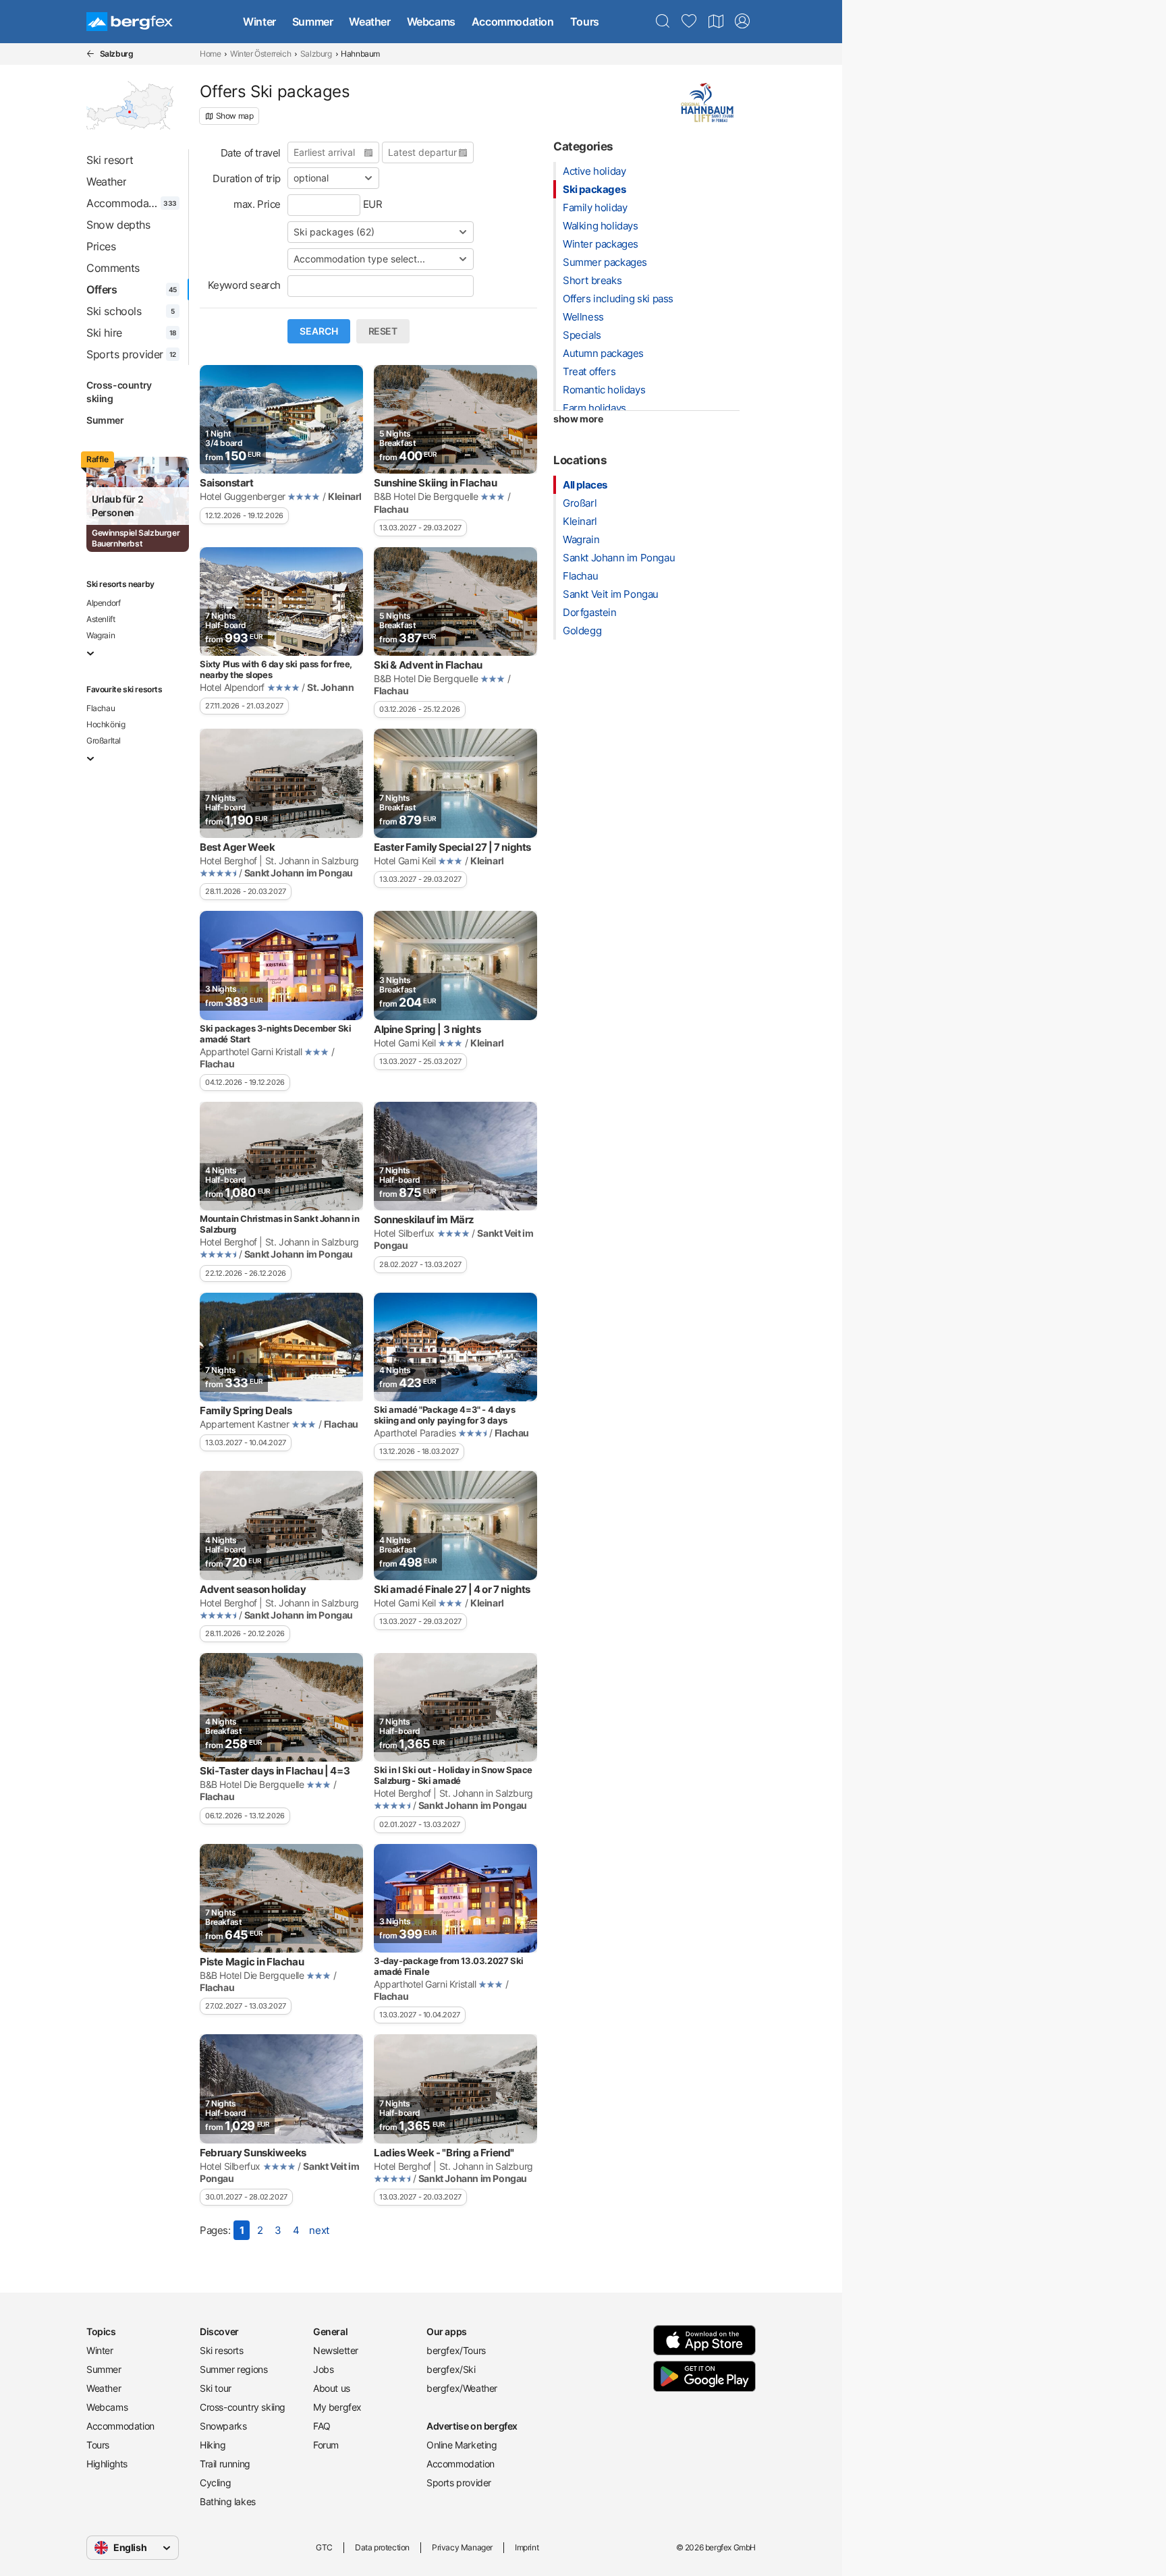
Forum (326, 2445)
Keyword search (244, 285)
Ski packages (594, 189)
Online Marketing (462, 2445)
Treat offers (589, 371)
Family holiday (595, 207)
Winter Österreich (260, 54)
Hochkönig (106, 724)
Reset (383, 331)
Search (319, 331)
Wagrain (101, 635)
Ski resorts (222, 2350)
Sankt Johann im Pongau (619, 558)
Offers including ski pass (618, 299)
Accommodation (513, 22)
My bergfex (337, 2407)
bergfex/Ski (451, 2369)
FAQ (322, 2426)
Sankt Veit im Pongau (611, 594)
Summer (313, 22)
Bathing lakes (228, 2501)
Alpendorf (103, 603)
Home (210, 54)
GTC (324, 2547)
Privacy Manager (462, 2547)
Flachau (101, 708)
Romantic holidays (604, 390)
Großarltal (104, 740)
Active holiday (594, 171)
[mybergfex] (742, 22)
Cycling (215, 2483)
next (319, 2230)
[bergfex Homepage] (130, 22)
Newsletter (336, 2350)
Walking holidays (601, 226)
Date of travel (251, 153)
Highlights (107, 2464)
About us (332, 2388)
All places (585, 485)
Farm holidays (594, 408)
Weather (369, 22)
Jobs (323, 2369)
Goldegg (582, 631)
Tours (585, 22)
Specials (582, 335)
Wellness (583, 317)
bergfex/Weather (462, 2388)
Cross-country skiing (119, 392)
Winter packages (601, 244)
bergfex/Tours (456, 2350)
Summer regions (233, 2369)
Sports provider (459, 2483)
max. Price (257, 204)
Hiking (213, 2445)
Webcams (431, 22)
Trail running (225, 2464)
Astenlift (101, 619)
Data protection (382, 2547)
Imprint (527, 2547)
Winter (259, 22)
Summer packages (605, 262)
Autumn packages (603, 353)
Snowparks (223, 2426)
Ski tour (216, 2388)
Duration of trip (247, 178)
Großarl (580, 503)
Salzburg (316, 54)
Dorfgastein (590, 612)
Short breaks (592, 280)
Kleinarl (580, 521)
